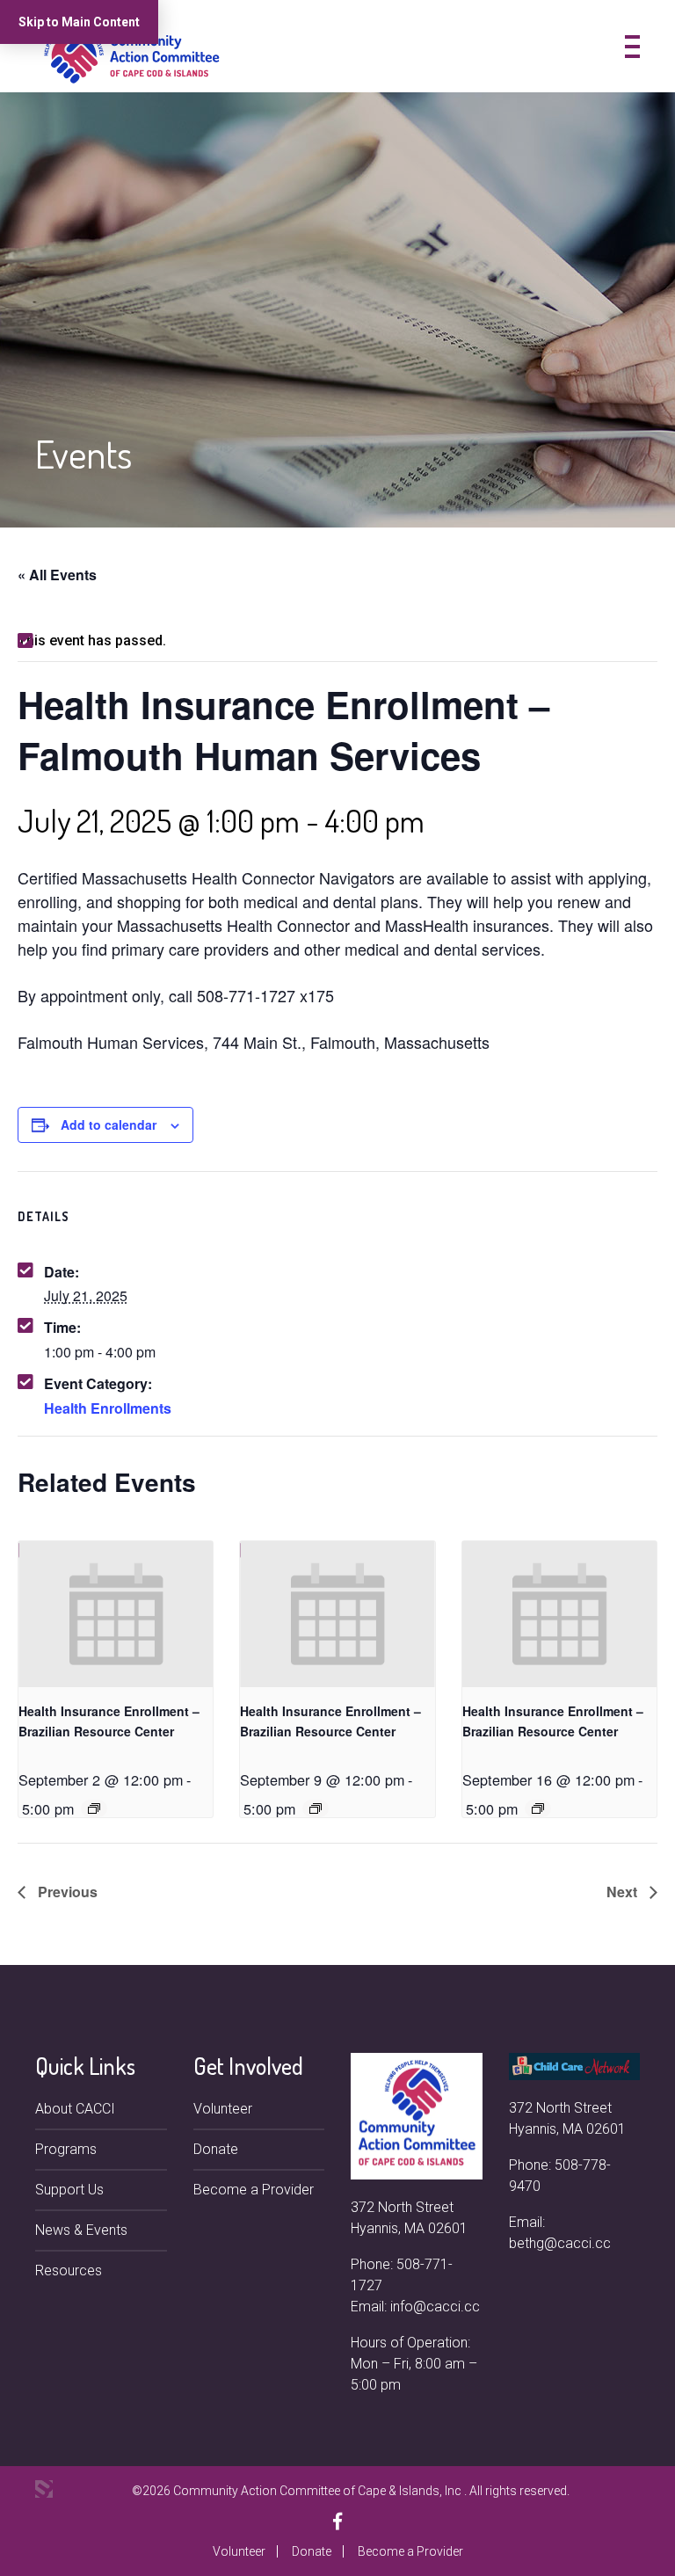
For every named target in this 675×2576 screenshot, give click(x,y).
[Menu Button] (632, 47)
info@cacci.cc (435, 2307)
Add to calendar (109, 1124)
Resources (69, 2270)
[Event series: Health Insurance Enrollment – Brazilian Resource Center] (94, 1808)
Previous (66, 1892)
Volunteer (223, 2109)
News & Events (81, 2230)
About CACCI (75, 2109)
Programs (66, 2149)
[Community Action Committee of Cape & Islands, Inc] (132, 53)
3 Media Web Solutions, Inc (44, 2489)
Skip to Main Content (79, 22)
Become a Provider (254, 2190)
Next (624, 1892)
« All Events (57, 575)
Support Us (69, 2190)
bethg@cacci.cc (560, 2243)
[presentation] (116, 1614)
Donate (216, 2149)
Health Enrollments (108, 1408)
